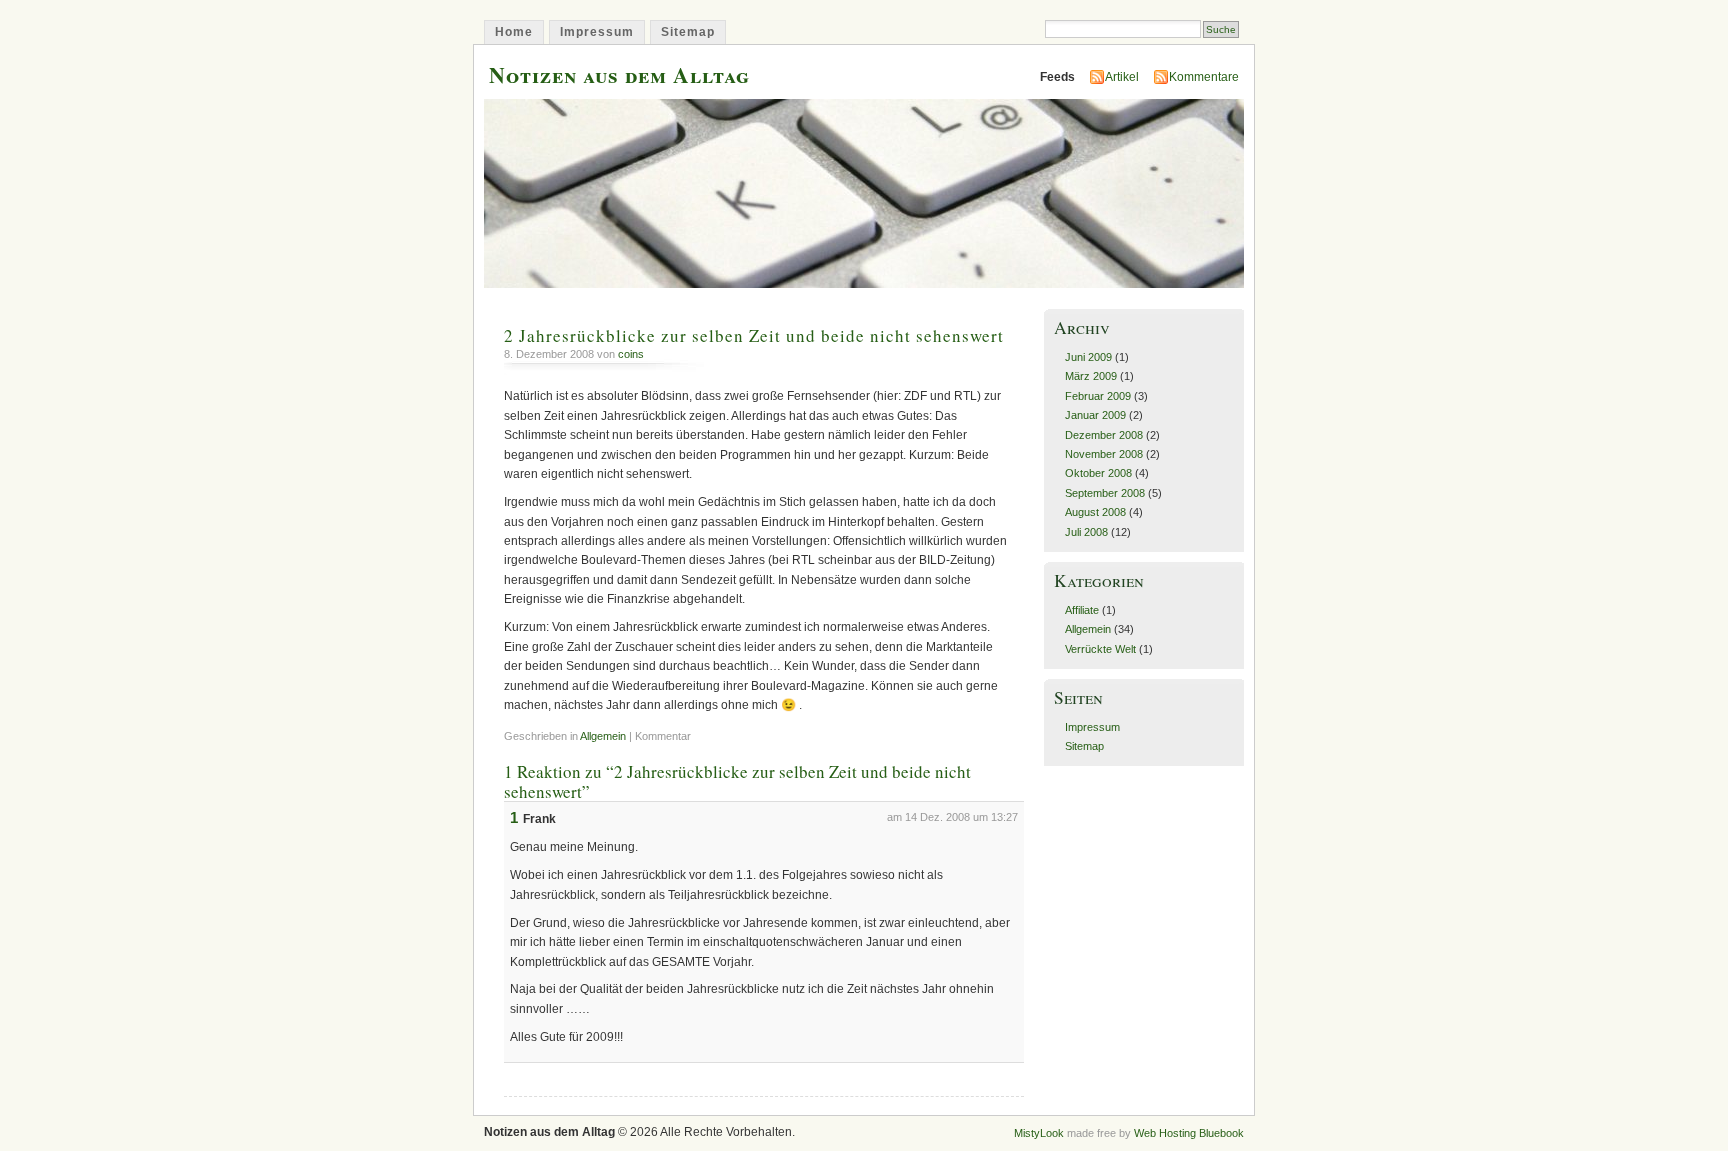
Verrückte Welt (1100, 649)
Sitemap (688, 32)
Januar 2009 (1095, 415)
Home (514, 32)
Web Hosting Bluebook (1189, 1133)
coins (631, 354)
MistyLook (1039, 1133)
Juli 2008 (1086, 532)
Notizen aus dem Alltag (619, 74)
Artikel (1122, 77)
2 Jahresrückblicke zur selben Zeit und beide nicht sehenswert (754, 335)
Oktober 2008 (1098, 473)
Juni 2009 (1088, 357)
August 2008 (1095, 512)
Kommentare (1204, 77)
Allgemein (603, 736)
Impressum (597, 32)
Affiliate (1082, 610)
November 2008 (1104, 454)
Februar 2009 (1098, 396)
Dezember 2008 (1104, 435)
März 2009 (1091, 376)
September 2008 (1105, 493)
